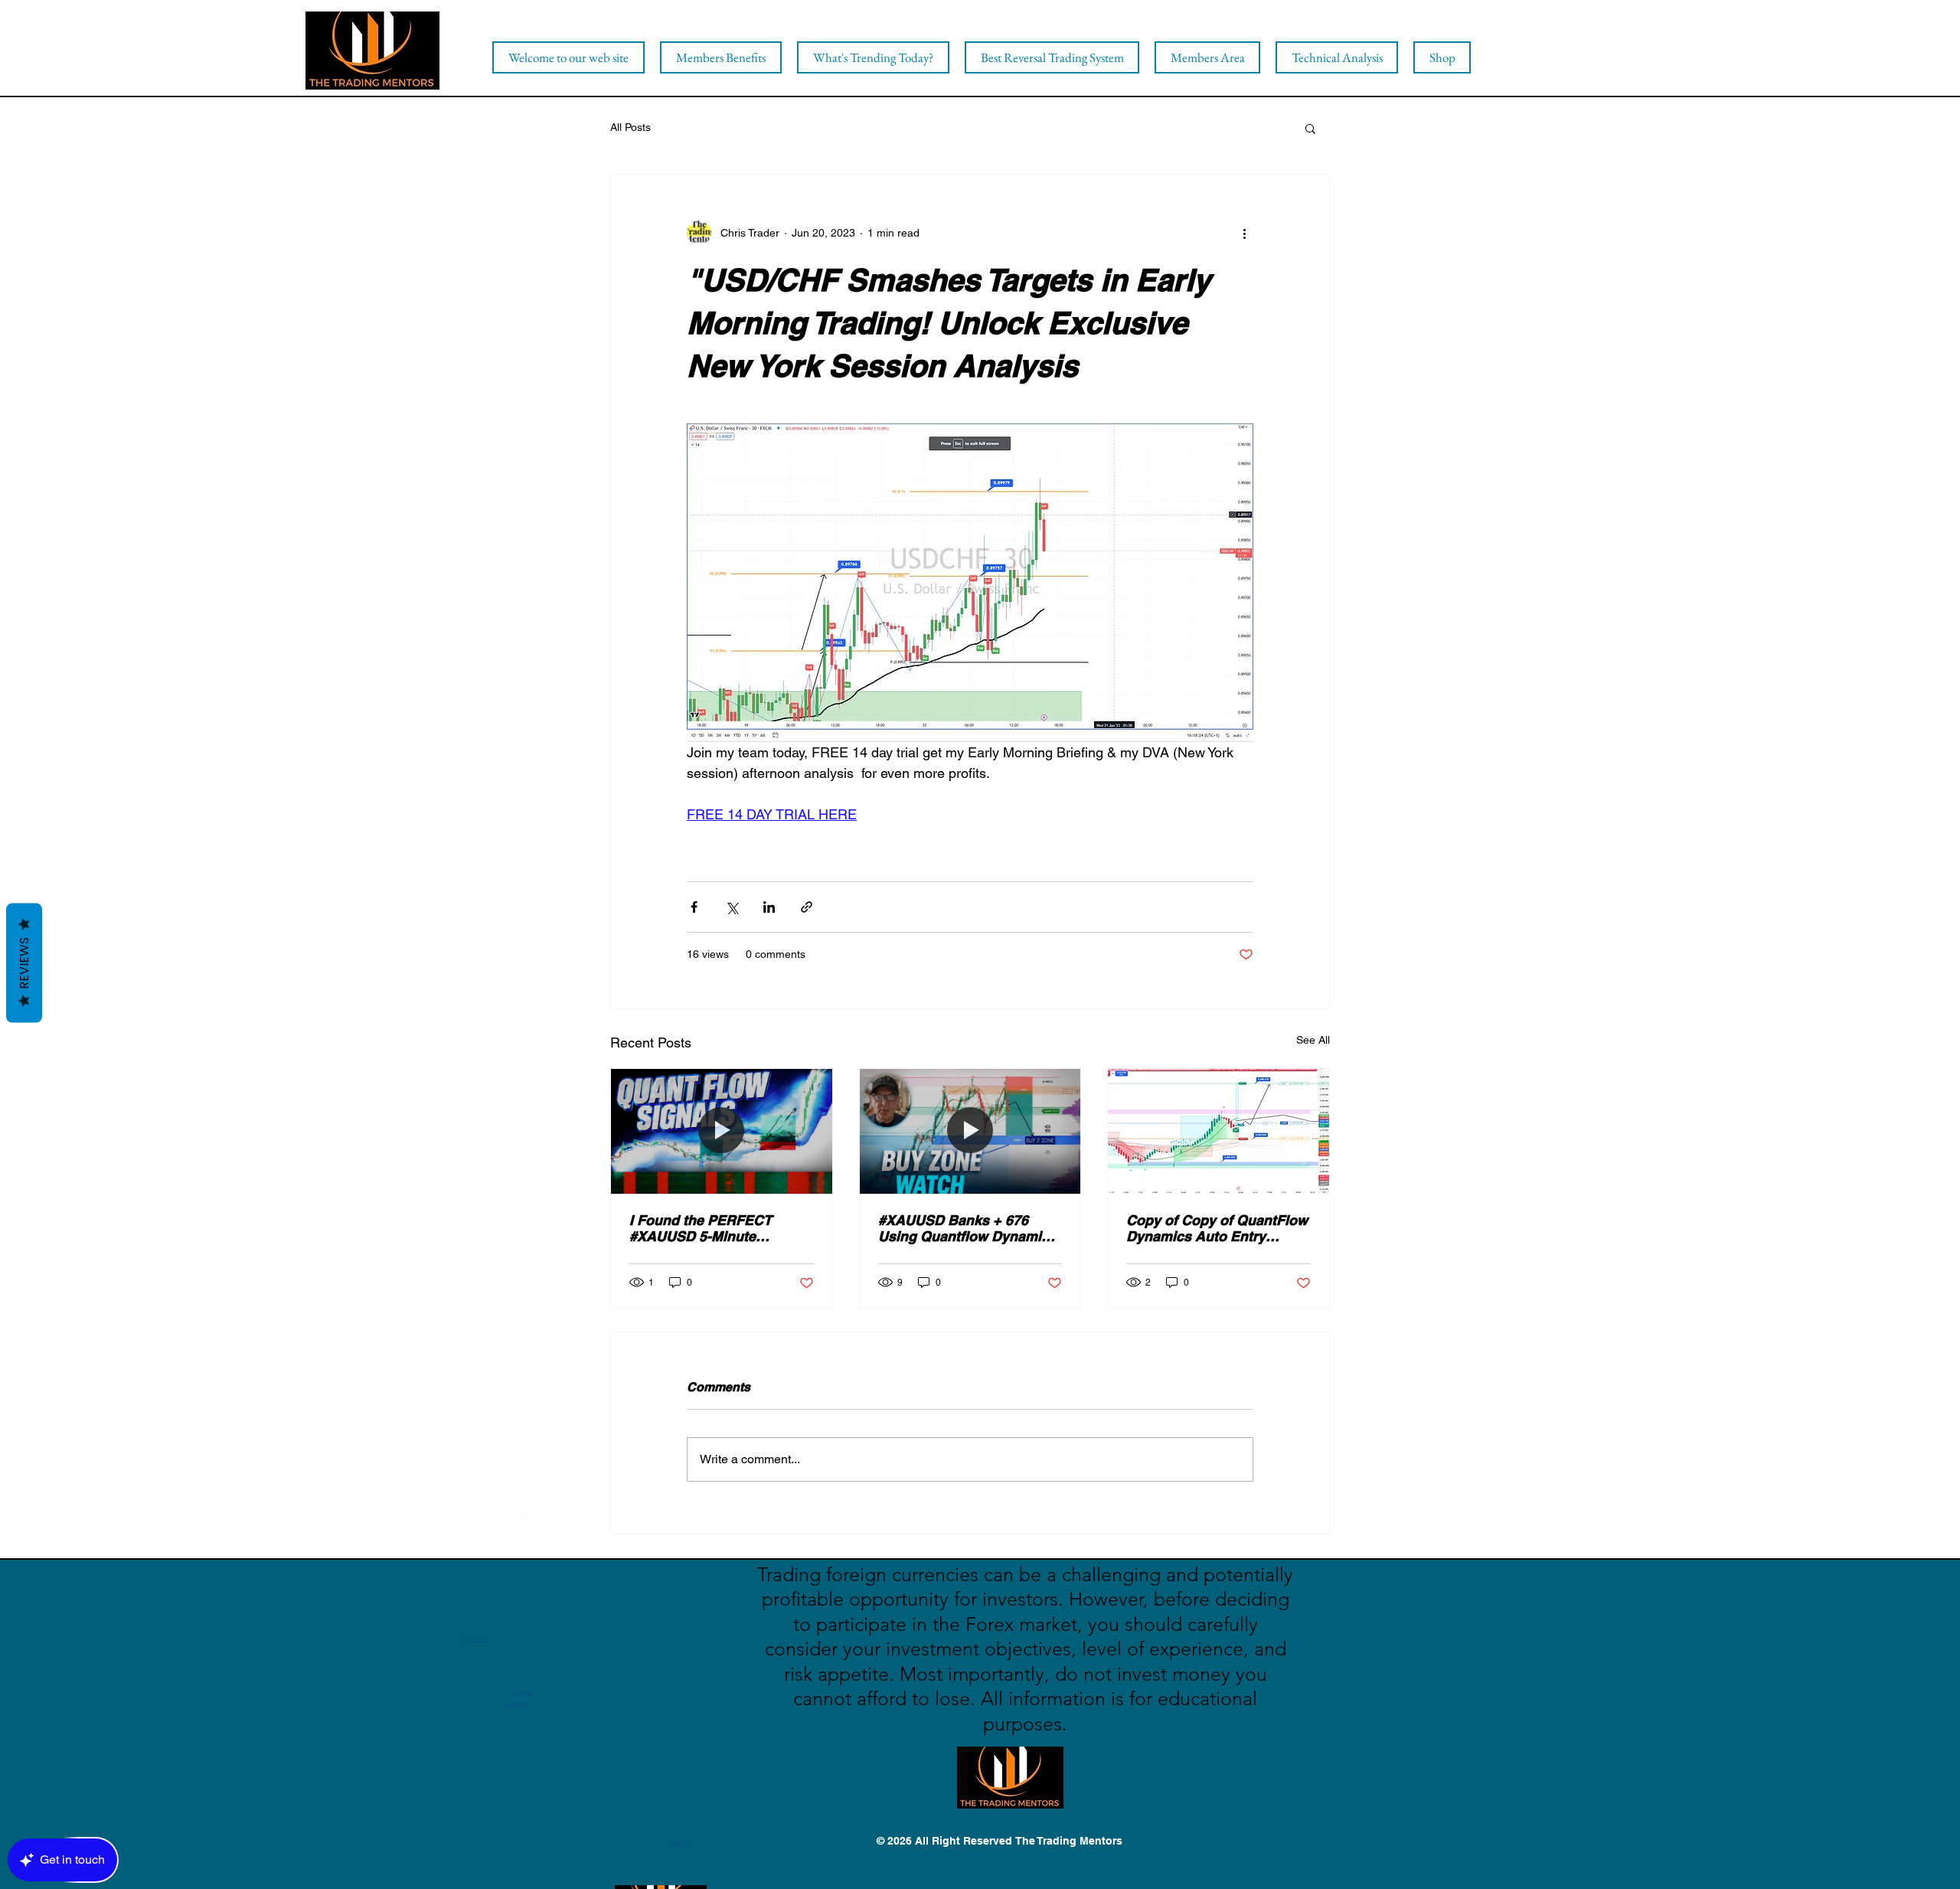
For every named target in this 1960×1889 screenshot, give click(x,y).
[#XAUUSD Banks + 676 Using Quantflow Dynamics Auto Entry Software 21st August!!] (970, 1131)
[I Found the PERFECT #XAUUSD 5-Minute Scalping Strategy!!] (722, 1131)
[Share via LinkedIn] (769, 907)
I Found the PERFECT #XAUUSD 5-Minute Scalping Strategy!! (701, 1228)
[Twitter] (473, 1529)
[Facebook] (443, 1529)
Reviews (24, 962)
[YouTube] (503, 1529)
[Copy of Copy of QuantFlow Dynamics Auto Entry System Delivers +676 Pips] (1218, 1131)
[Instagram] (532, 1529)
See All (1313, 1040)
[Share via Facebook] (694, 907)
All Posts (630, 127)
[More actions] (1244, 233)
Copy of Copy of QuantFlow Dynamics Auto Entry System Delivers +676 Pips (1217, 1228)
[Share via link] (807, 907)
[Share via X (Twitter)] (732, 907)
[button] (1310, 128)
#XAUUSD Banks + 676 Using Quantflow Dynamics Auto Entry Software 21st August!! (967, 1228)
